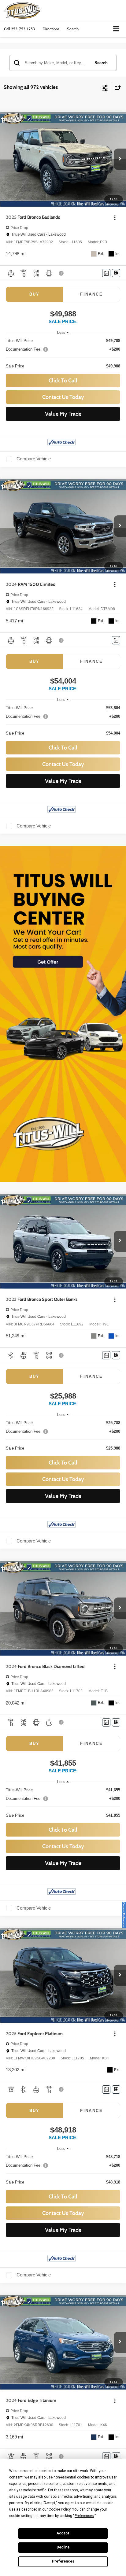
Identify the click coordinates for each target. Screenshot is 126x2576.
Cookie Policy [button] (59, 2509)
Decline (63, 2547)
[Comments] (106, 273)
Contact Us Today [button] (63, 397)
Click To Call (63, 381)
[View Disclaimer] (62, 273)
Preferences (63, 2561)
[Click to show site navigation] (116, 29)
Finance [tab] (91, 294)
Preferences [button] (84, 2516)
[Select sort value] (116, 88)
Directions (51, 29)
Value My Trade (63, 414)
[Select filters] (105, 87)
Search (101, 63)
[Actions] (115, 217)
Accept (63, 2533)
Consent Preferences (124, 1915)
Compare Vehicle (34, 459)
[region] (63, 354)
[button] (19, 29)
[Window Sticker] (116, 273)
